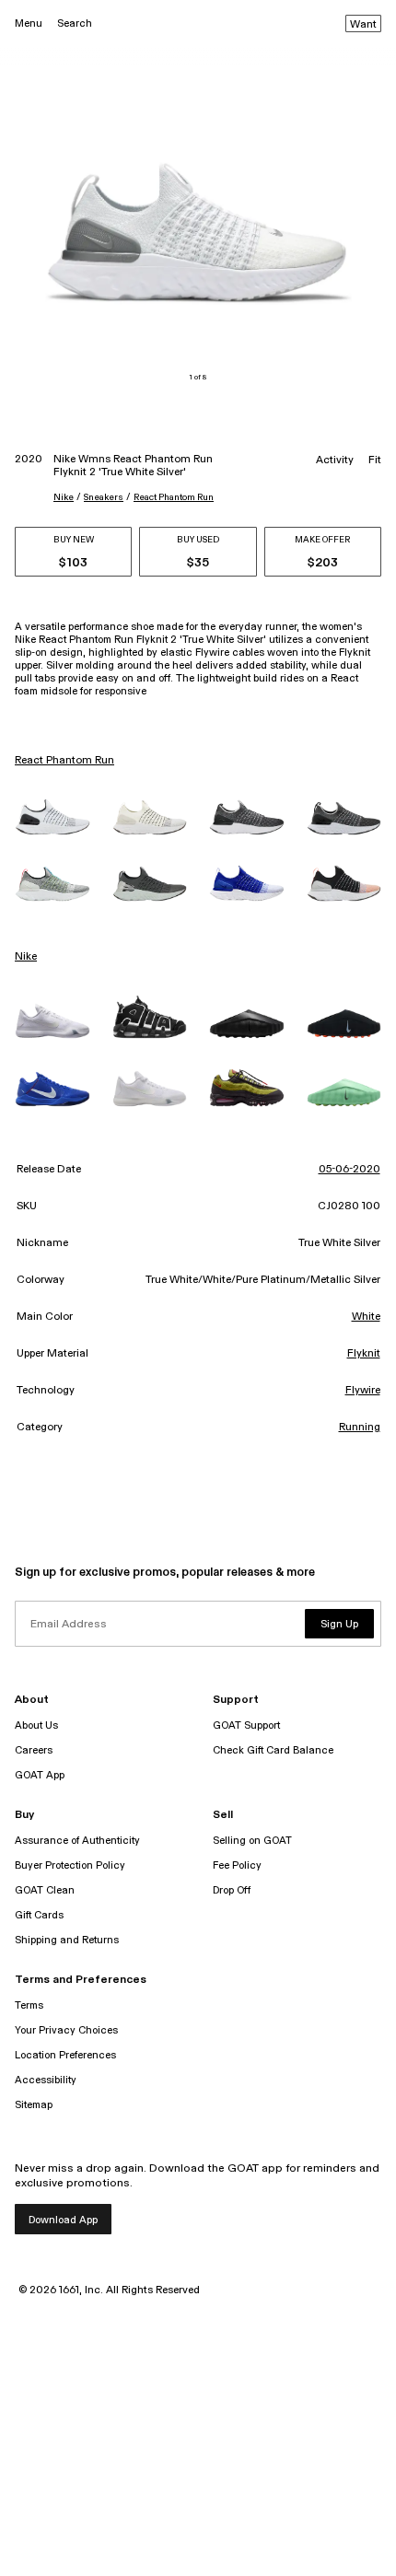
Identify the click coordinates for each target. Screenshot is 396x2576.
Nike (64, 497)
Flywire (363, 1391)
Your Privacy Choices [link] (66, 2030)
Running (360, 1428)
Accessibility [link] (46, 2080)
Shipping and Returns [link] (67, 1940)
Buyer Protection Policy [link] (70, 1865)
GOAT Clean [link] (45, 1890)
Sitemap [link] (34, 2105)
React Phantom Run (174, 497)
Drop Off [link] (232, 1890)
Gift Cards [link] (39, 1915)
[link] (52, 816)
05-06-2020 (349, 1170)
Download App (63, 2220)
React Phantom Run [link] (64, 761)
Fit (375, 460)
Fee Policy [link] (237, 1865)
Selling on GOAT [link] (252, 1841)
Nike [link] (26, 957)
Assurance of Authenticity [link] (77, 1841)
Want (363, 25)
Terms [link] (29, 2005)
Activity (335, 460)
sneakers (104, 497)
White (366, 1317)
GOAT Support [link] (246, 1725)
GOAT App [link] (40, 1775)
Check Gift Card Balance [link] (273, 1750)
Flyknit (364, 1354)
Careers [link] (34, 1750)
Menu (29, 23)
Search (75, 23)
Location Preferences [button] (65, 2055)
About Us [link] (36, 1725)
